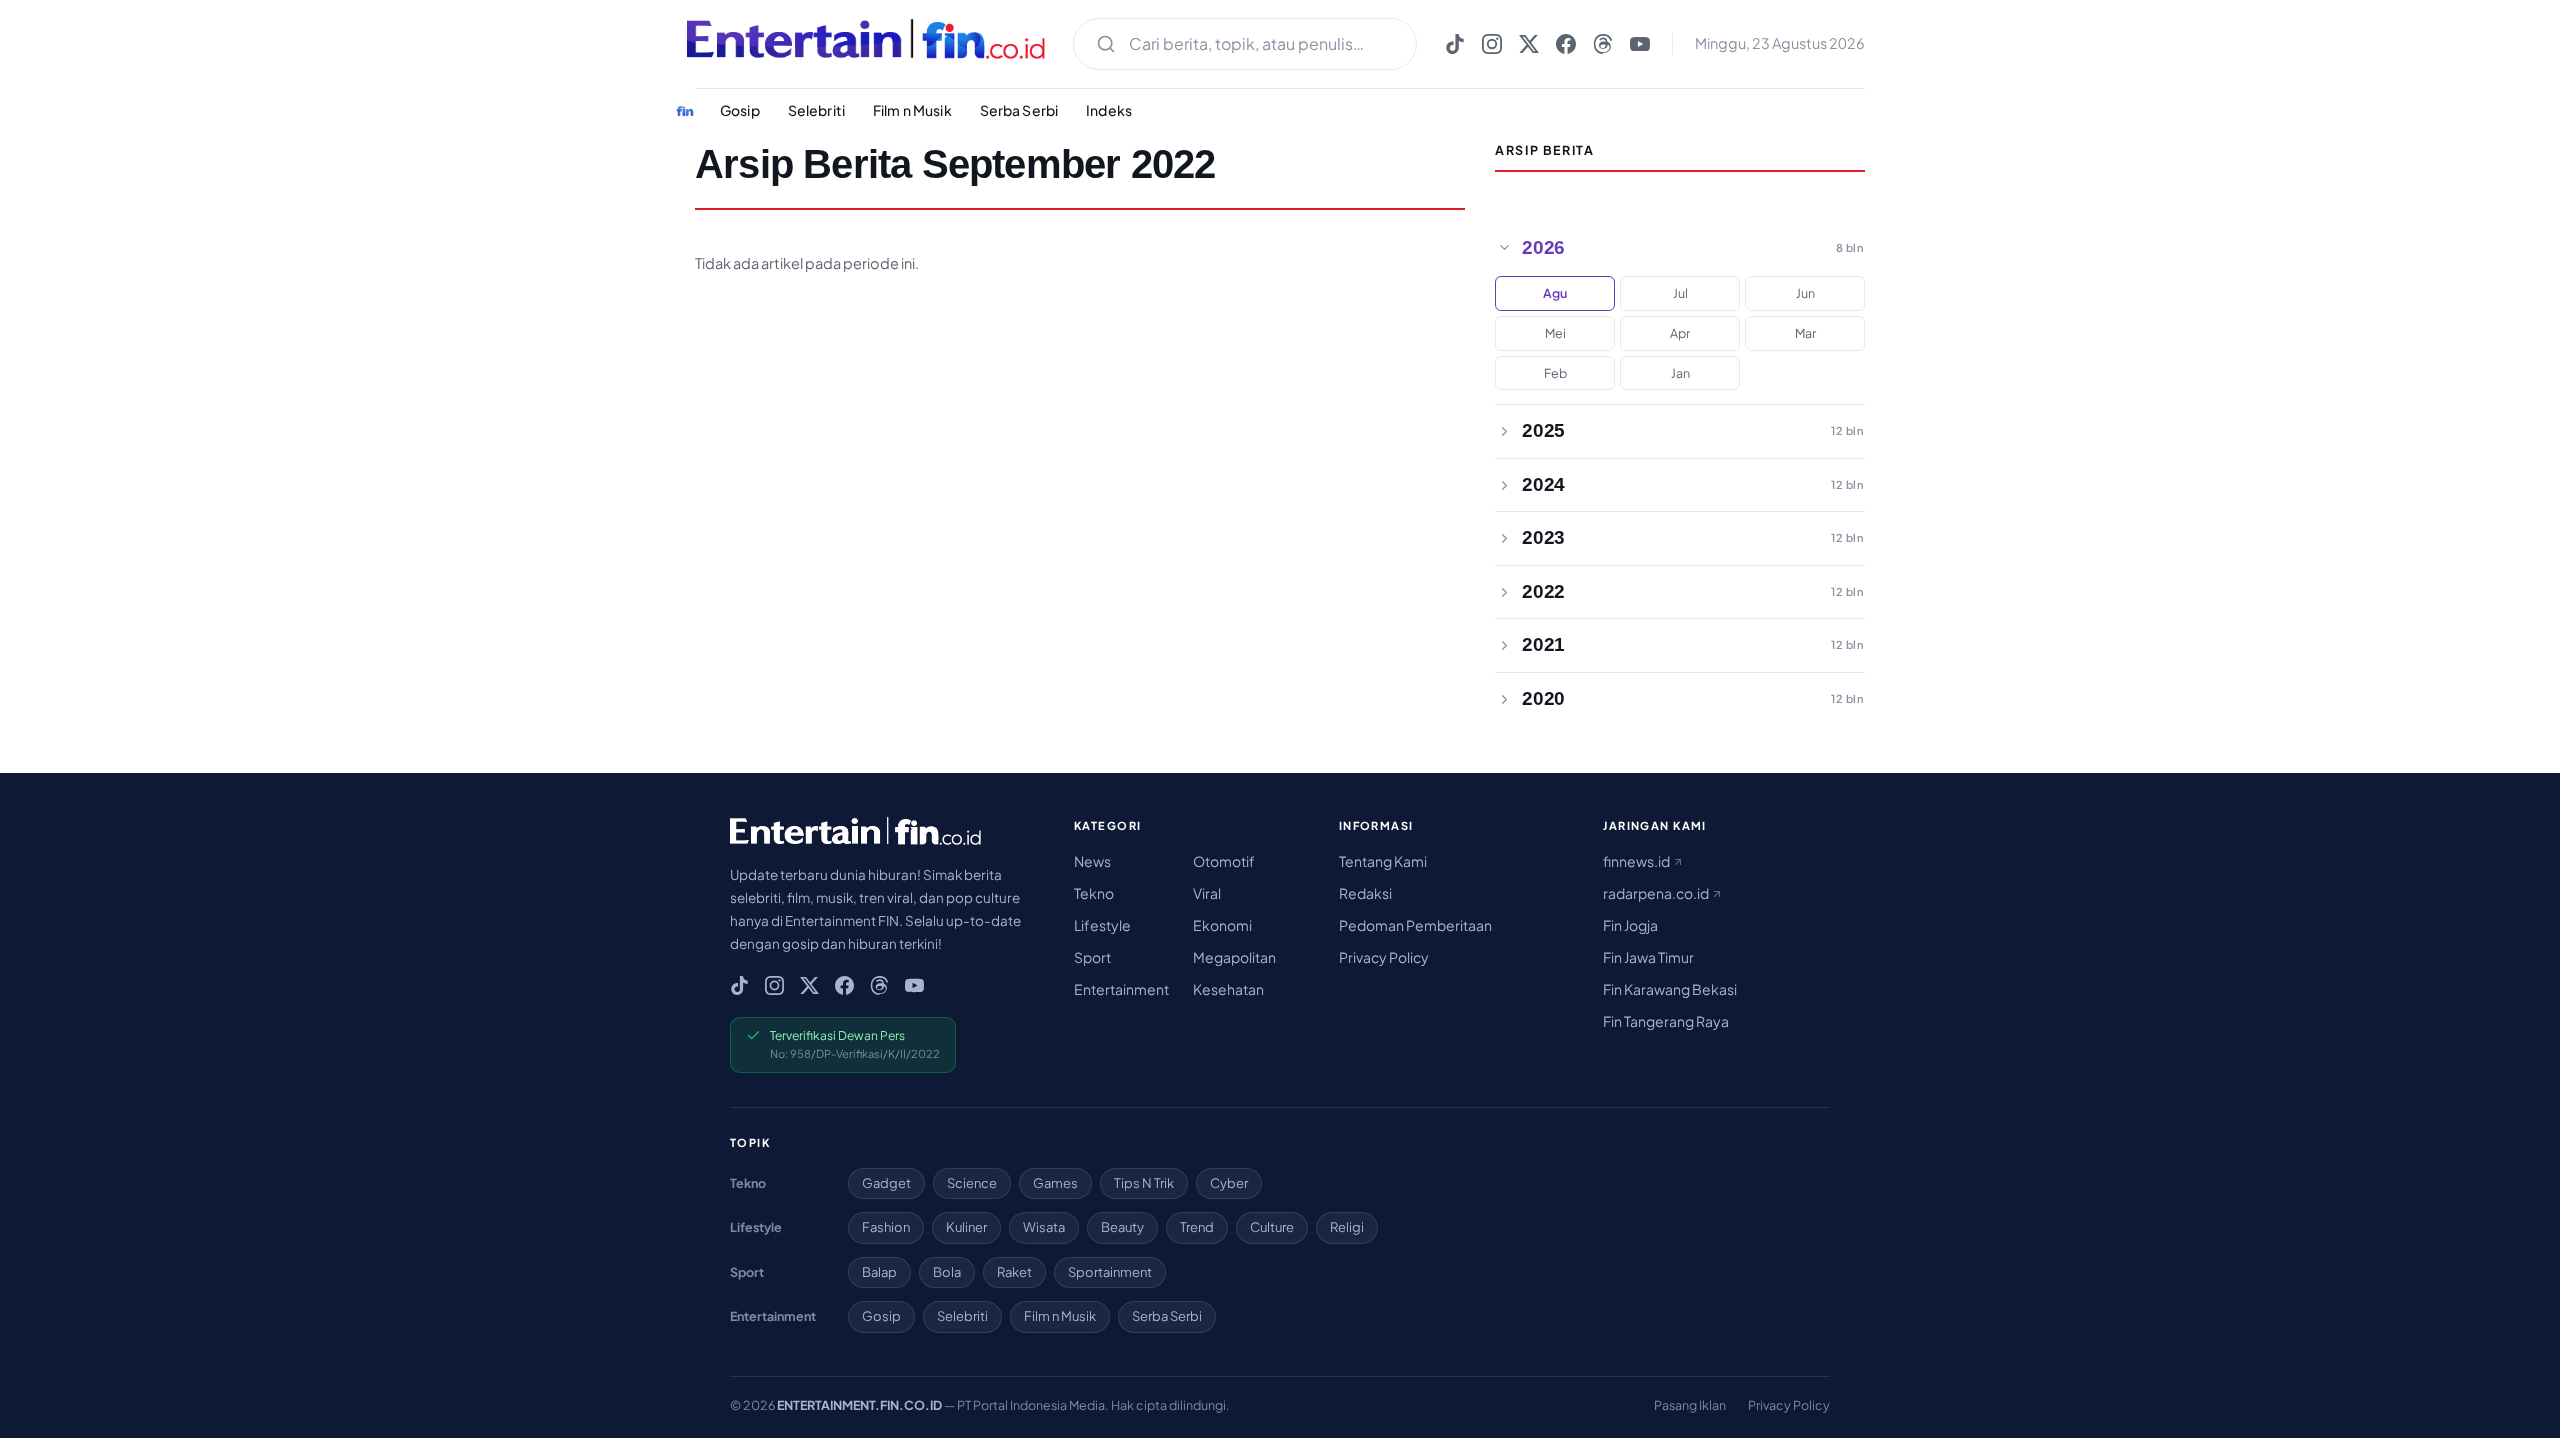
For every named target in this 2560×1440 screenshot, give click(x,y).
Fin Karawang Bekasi (1670, 989)
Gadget (886, 1183)
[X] (1529, 44)
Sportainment (1110, 1272)
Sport (1092, 957)
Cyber (1229, 1183)
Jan (1680, 373)
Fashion (886, 1227)
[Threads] (1603, 44)
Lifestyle (1102, 925)
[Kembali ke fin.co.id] (685, 111)
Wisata (1044, 1227)
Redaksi (1365, 893)
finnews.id (1637, 861)
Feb (1555, 373)
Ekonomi (1222, 925)
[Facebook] (1566, 44)
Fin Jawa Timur (1648, 957)
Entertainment (1121, 989)
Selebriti (816, 110)
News (1092, 861)
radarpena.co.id (1657, 893)
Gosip (740, 110)
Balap (879, 1272)
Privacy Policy (1384, 957)
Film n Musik (912, 110)
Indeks (1109, 110)
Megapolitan (1234, 957)
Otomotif (1224, 861)
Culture (1272, 1227)
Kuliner (966, 1227)
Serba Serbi (1019, 110)
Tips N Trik (1144, 1183)
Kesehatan (1228, 989)
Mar (1805, 333)
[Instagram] (1492, 44)
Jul (1680, 293)
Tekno (1094, 893)
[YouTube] (1640, 44)
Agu (1555, 293)
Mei (1555, 333)
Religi (1347, 1227)
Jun (1805, 293)
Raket (1014, 1272)
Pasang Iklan (1690, 1405)
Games (1055, 1183)
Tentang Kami (1383, 861)
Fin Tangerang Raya (1666, 1021)
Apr (1680, 333)
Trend (1197, 1227)
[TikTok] (1455, 44)
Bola (947, 1272)
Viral (1207, 893)
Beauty (1122, 1227)
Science (972, 1183)
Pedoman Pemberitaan (1415, 925)
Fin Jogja (1630, 925)
